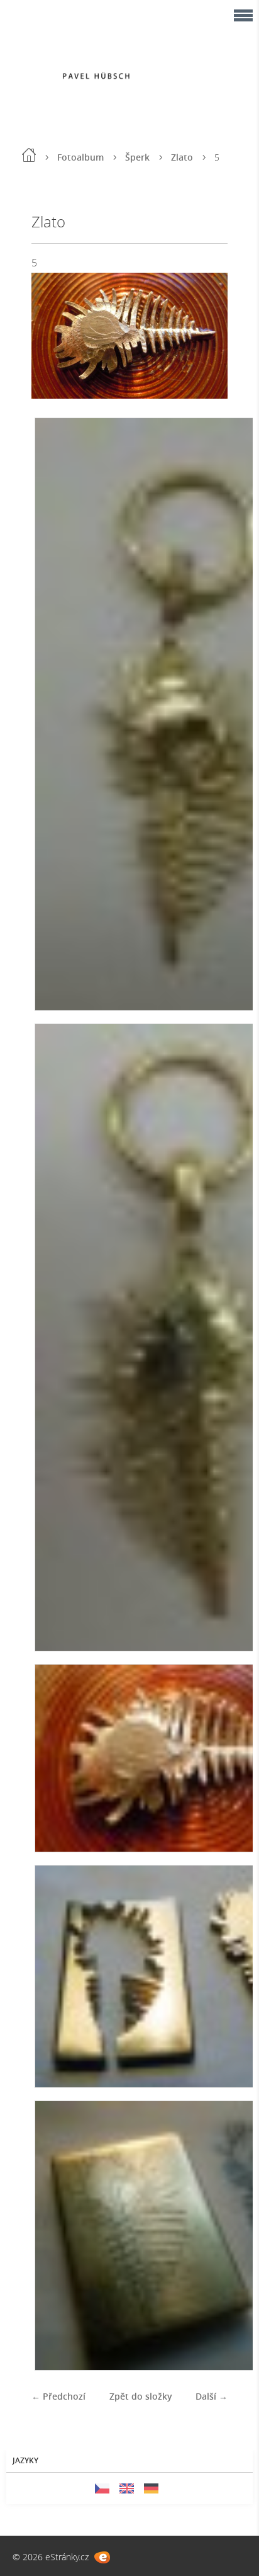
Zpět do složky (141, 2396)
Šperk (137, 157)
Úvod (29, 155)
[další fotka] (207, 335)
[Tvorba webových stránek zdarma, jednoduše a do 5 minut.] (102, 2557)
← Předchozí (58, 2396)
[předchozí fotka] (52, 335)
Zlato (182, 157)
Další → (212, 2396)
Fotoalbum (80, 157)
